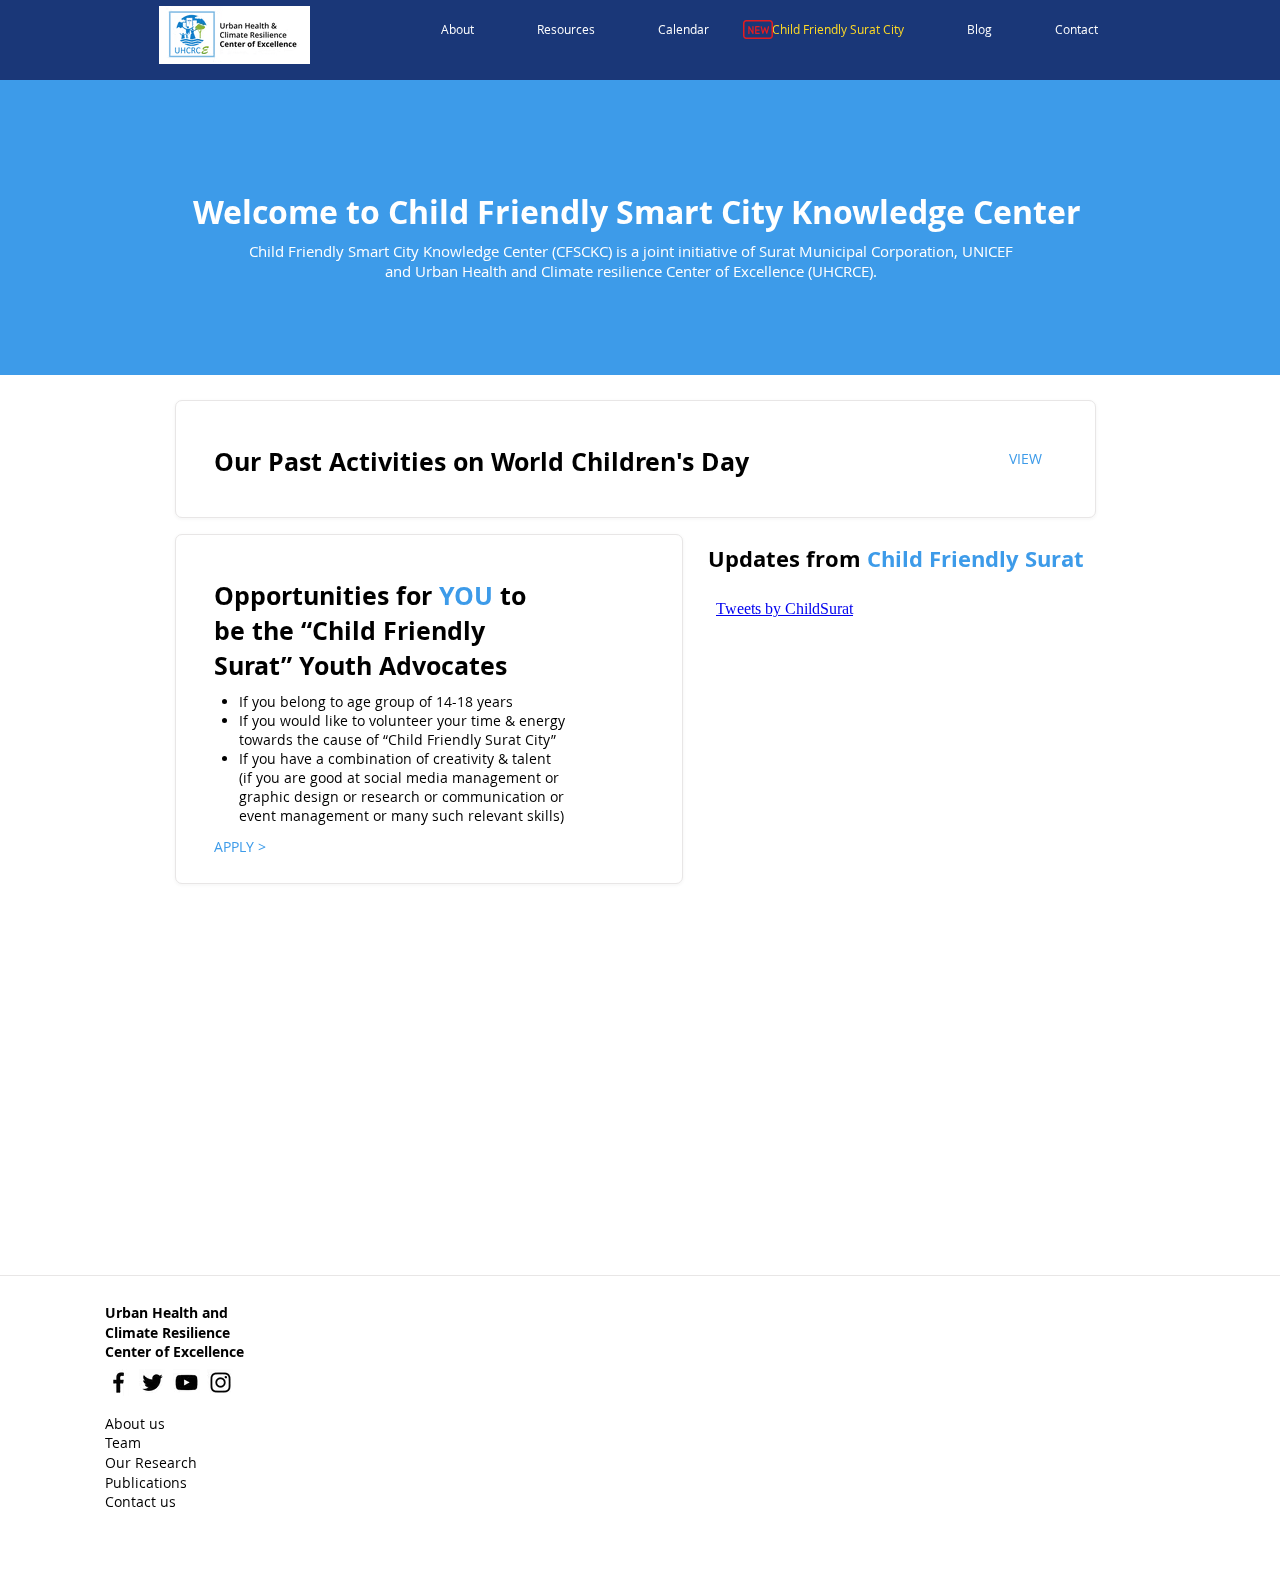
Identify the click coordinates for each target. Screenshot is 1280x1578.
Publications (146, 1482)
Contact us (140, 1501)
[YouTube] (186, 1382)
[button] (458, 30)
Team (123, 1442)
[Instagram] (220, 1382)
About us (135, 1423)
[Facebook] (118, 1382)
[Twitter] (152, 1382)
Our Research (151, 1462)
